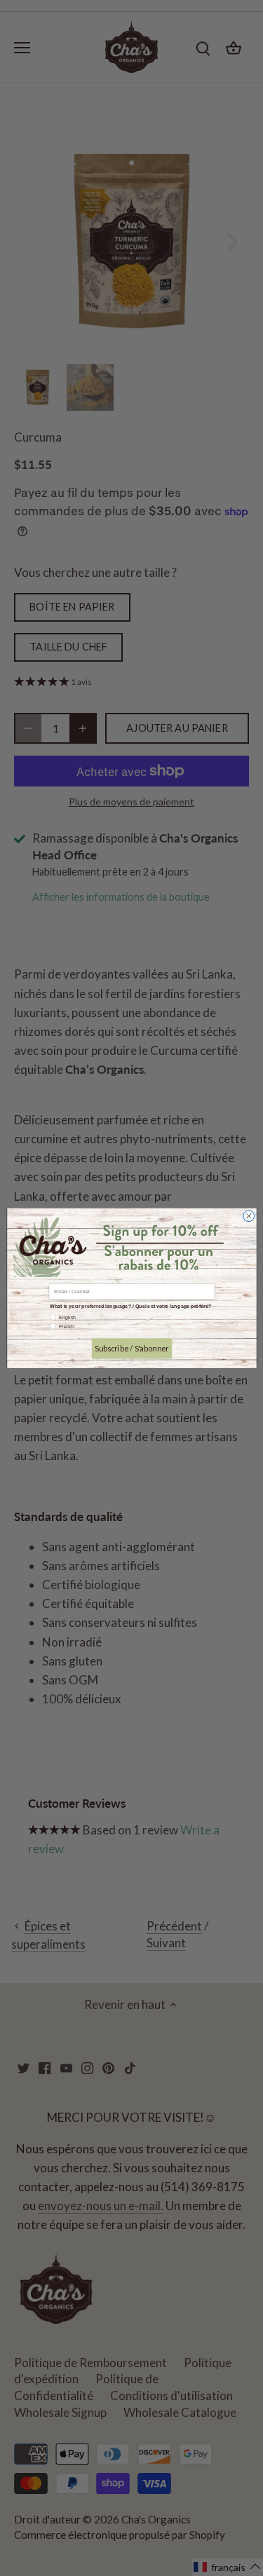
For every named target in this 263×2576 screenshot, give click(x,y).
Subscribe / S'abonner (131, 1348)
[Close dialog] (248, 1215)
